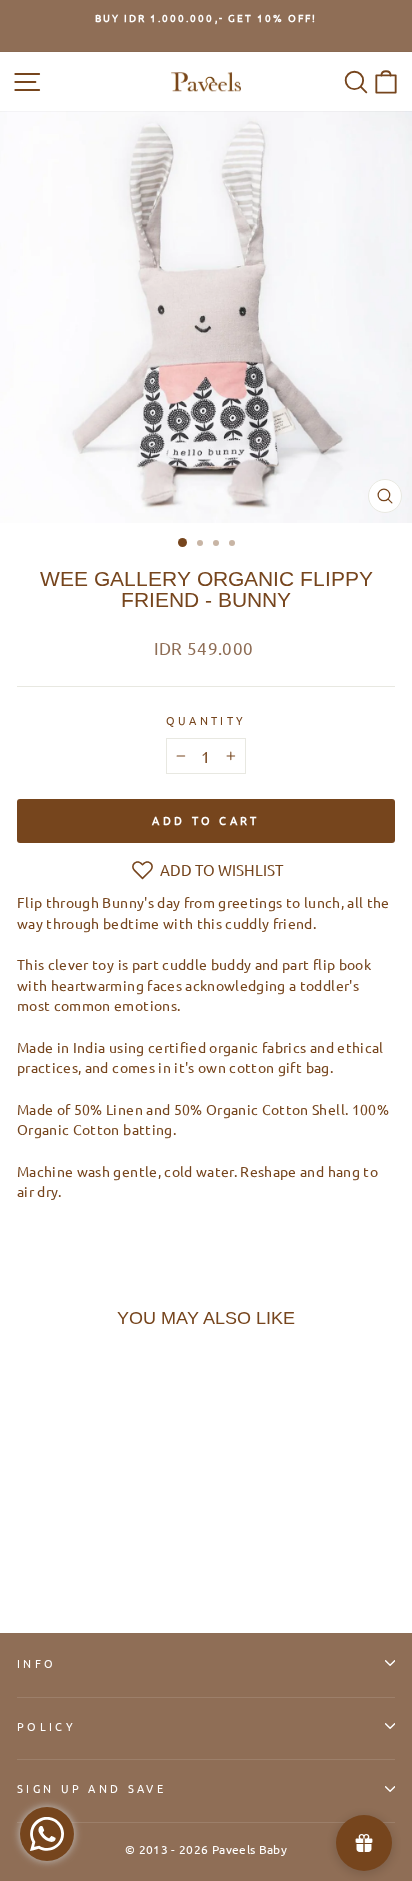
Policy (46, 1726)
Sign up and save (91, 1788)
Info (36, 1663)
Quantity (206, 720)
